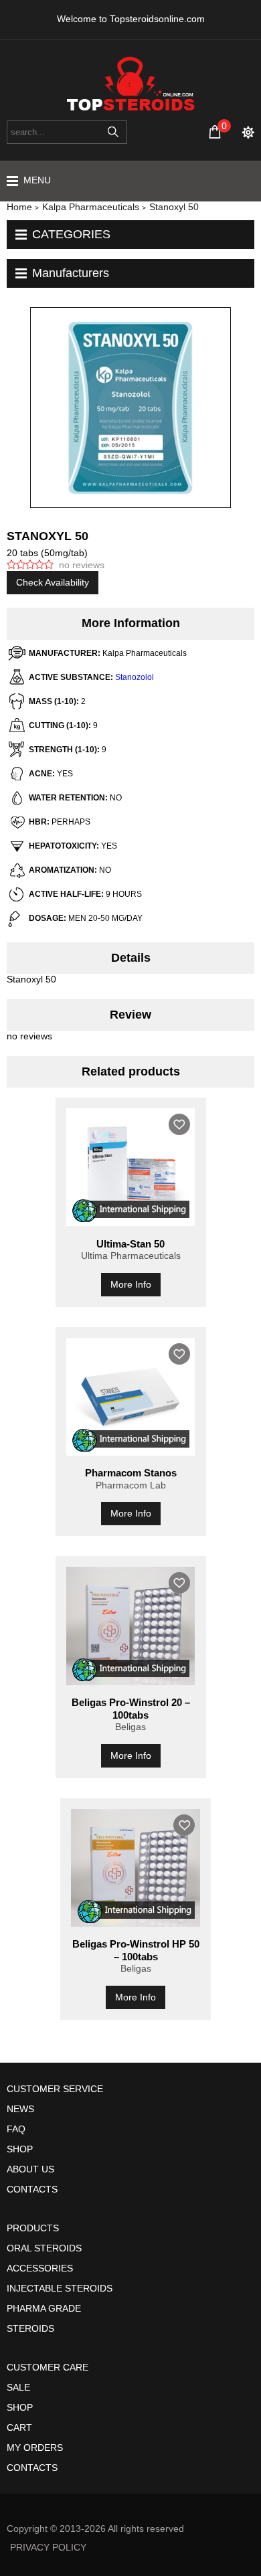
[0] (215, 132)
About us (30, 2169)
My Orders (35, 2448)
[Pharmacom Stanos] (131, 1397)
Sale (18, 2387)
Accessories (40, 2268)
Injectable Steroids (60, 2288)
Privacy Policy (48, 2547)
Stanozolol (135, 677)
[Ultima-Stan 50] (131, 1167)
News (20, 2109)
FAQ (16, 2129)
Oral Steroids (44, 2248)
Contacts (32, 2189)
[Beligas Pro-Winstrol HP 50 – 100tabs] (136, 1868)
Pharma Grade (44, 2308)
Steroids (30, 2328)
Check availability (53, 582)
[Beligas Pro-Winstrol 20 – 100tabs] (131, 1626)
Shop (20, 2149)
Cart (19, 2427)
